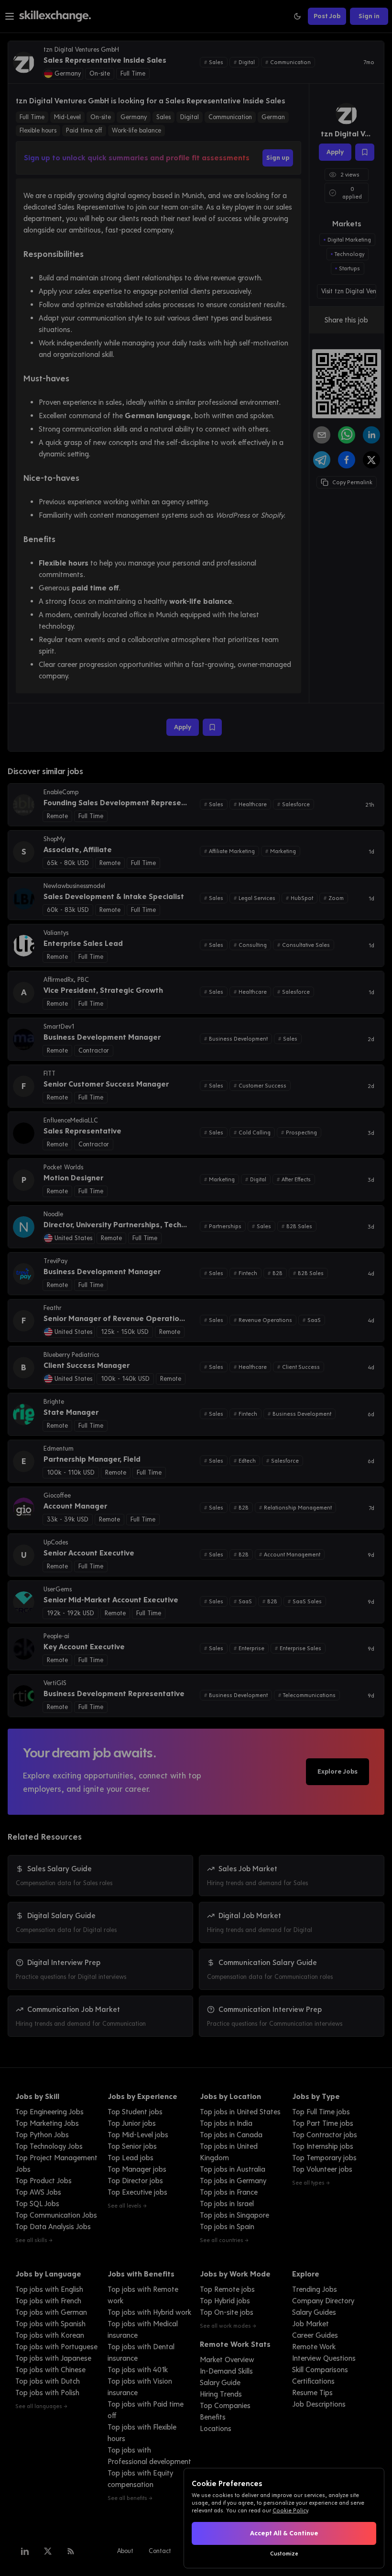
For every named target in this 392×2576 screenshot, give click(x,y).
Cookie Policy (290, 2510)
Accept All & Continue (284, 2533)
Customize (284, 2554)
